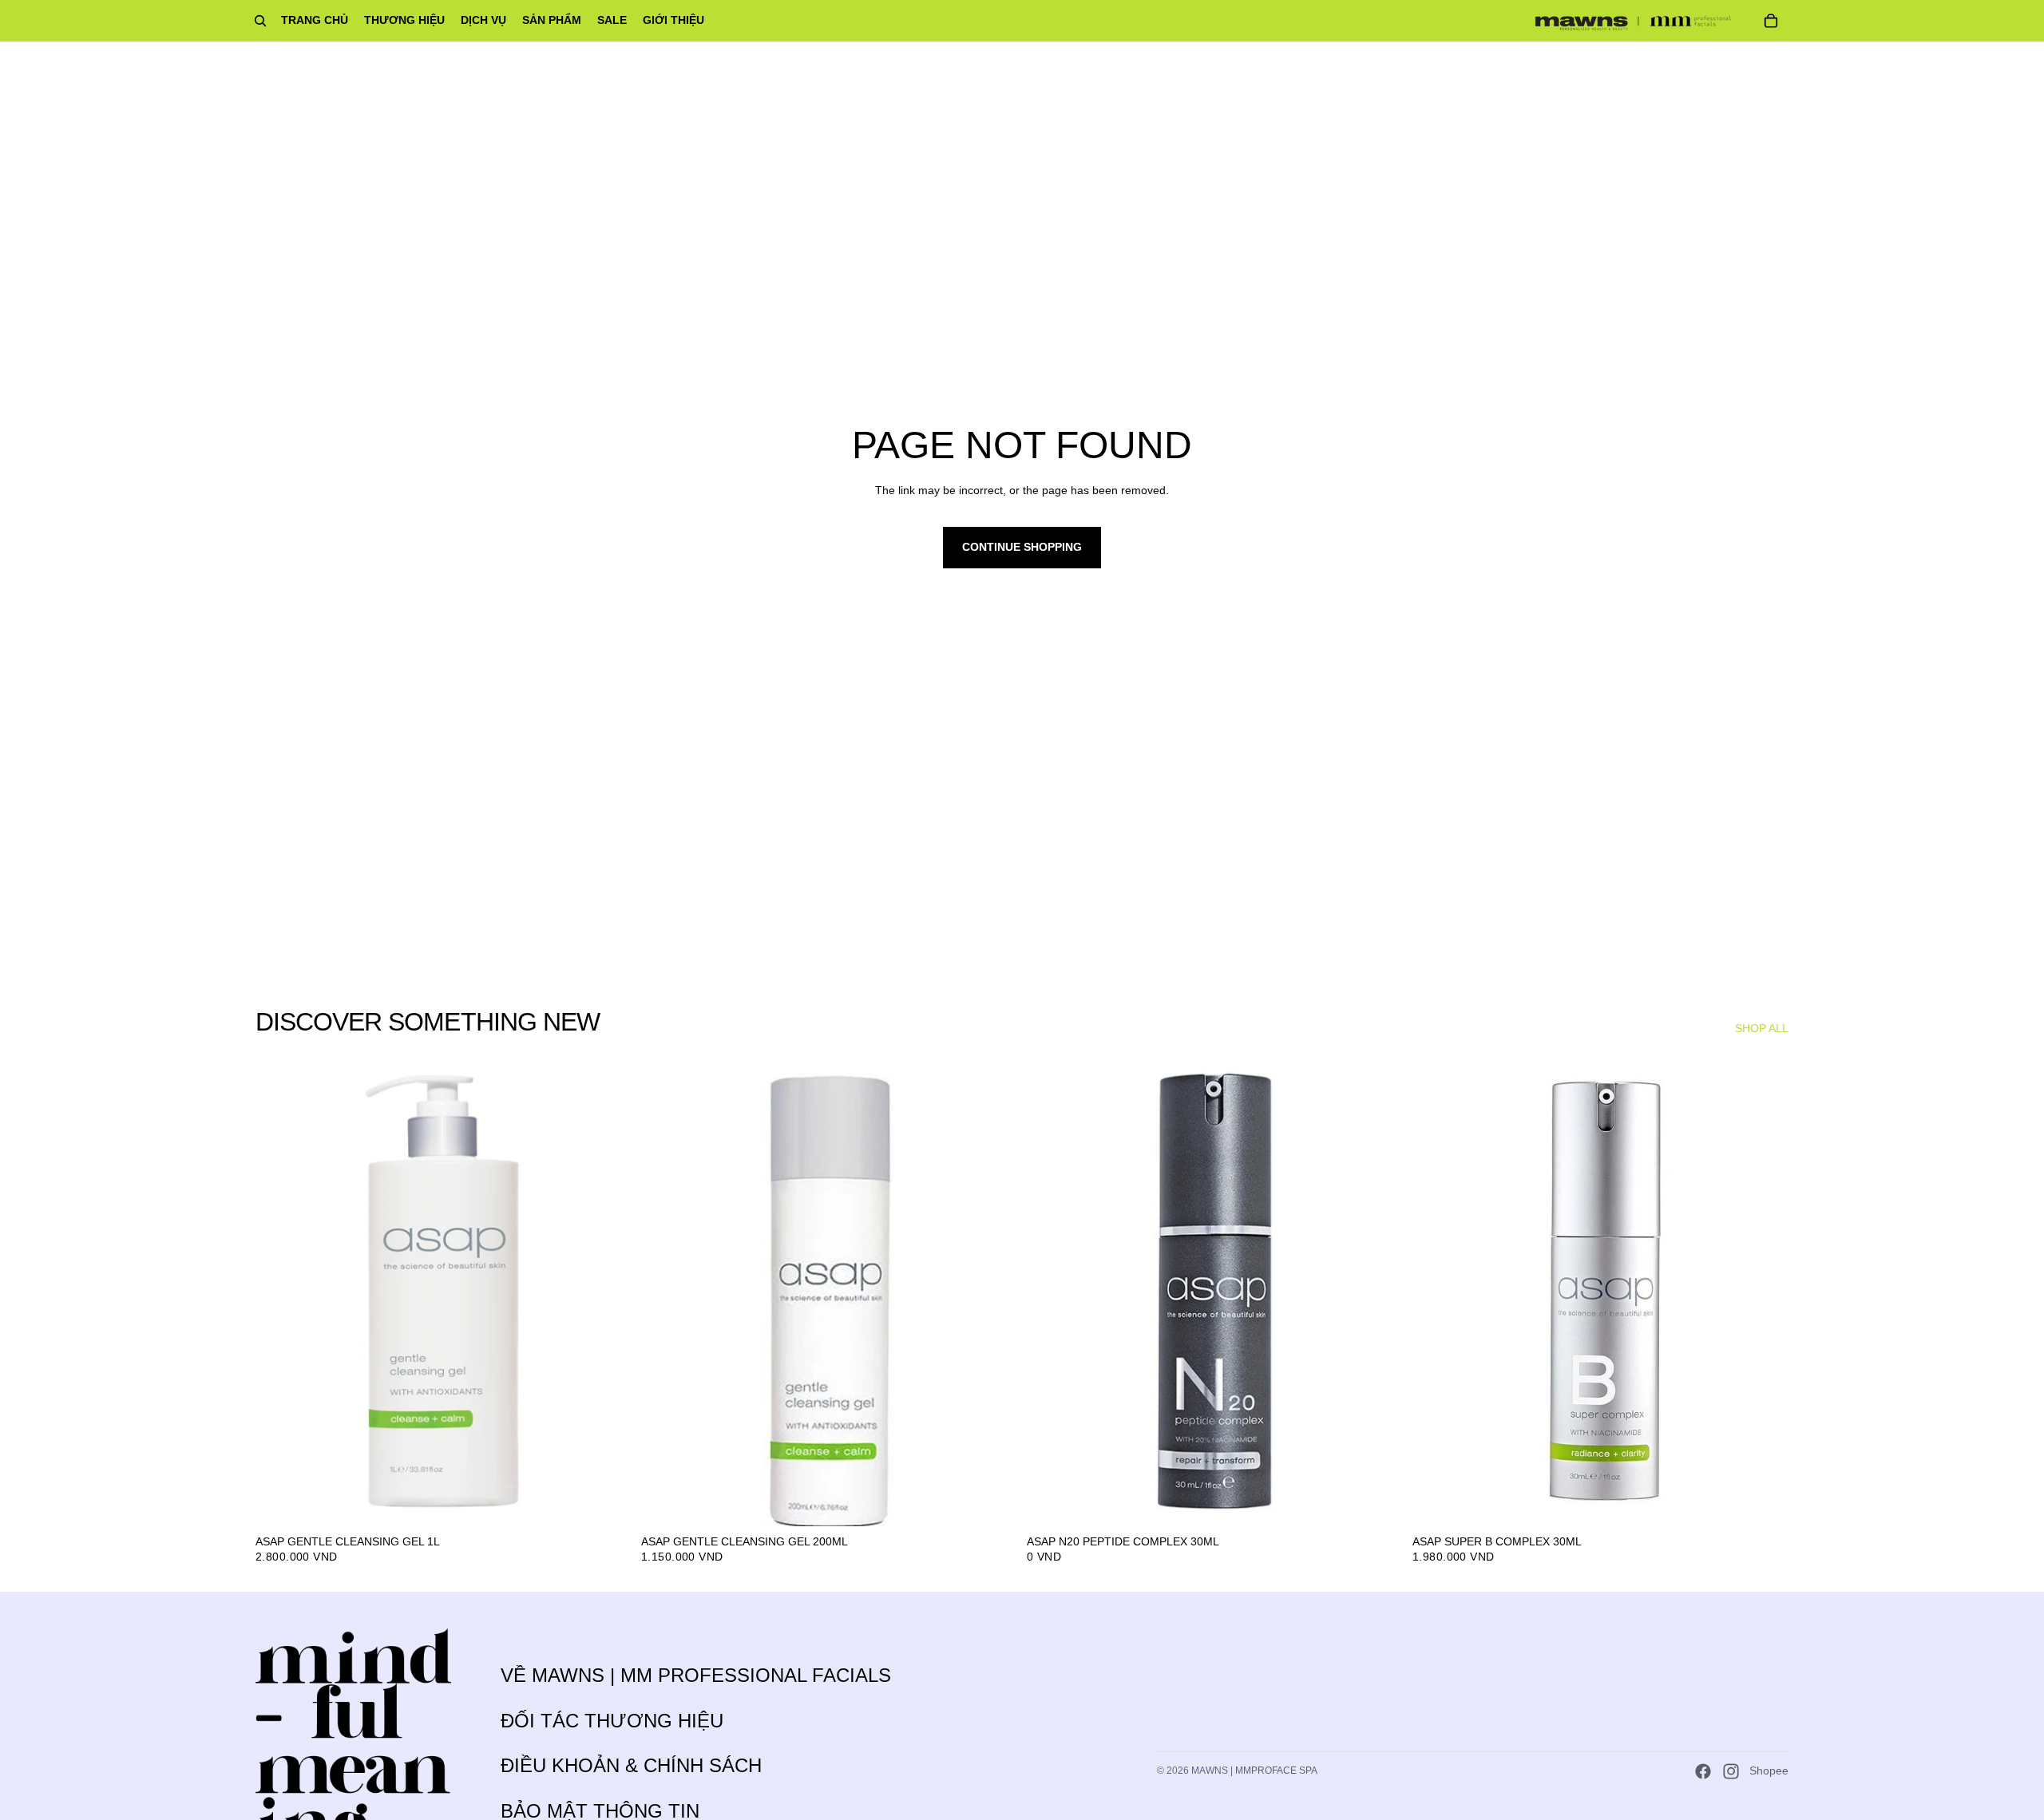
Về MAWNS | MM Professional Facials (696, 1675)
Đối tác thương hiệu (612, 1721)
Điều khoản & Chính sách (631, 1765)
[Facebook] (1703, 1771)
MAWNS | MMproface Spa (1254, 1771)
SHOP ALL (1762, 1028)
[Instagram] (1731, 1771)
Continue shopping (1022, 547)
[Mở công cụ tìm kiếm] (260, 21)
